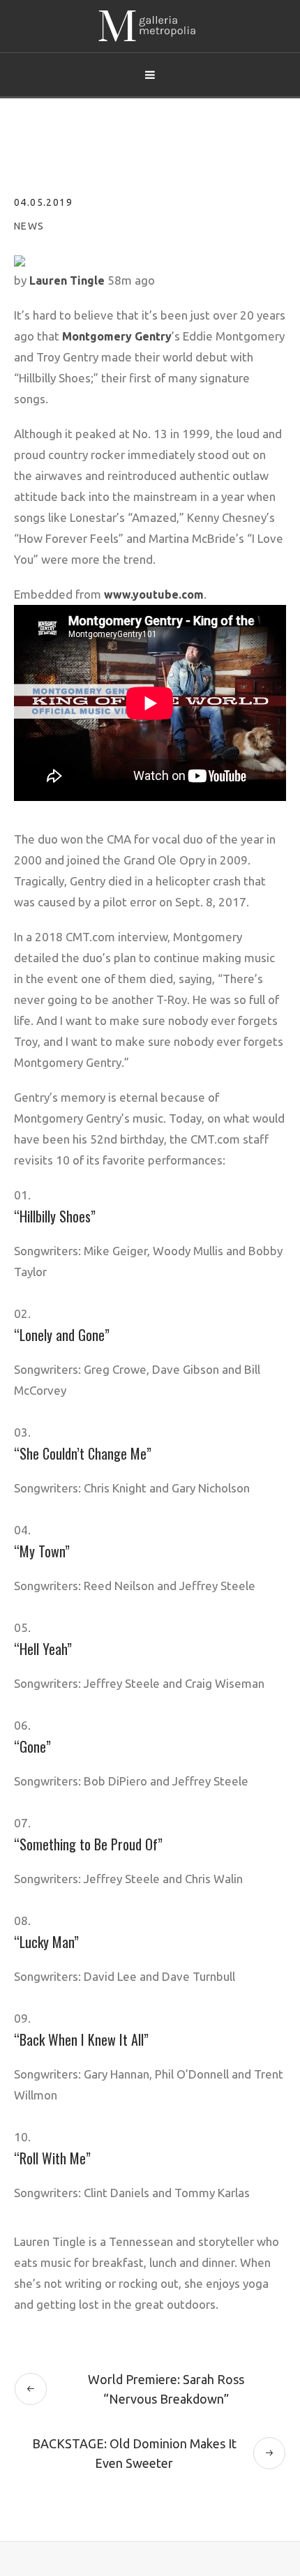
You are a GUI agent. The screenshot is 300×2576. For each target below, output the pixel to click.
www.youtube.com (154, 594)
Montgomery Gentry (117, 336)
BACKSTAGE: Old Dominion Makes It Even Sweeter (134, 2453)
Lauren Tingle (67, 280)
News (29, 226)
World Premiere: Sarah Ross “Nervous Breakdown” (166, 2389)
